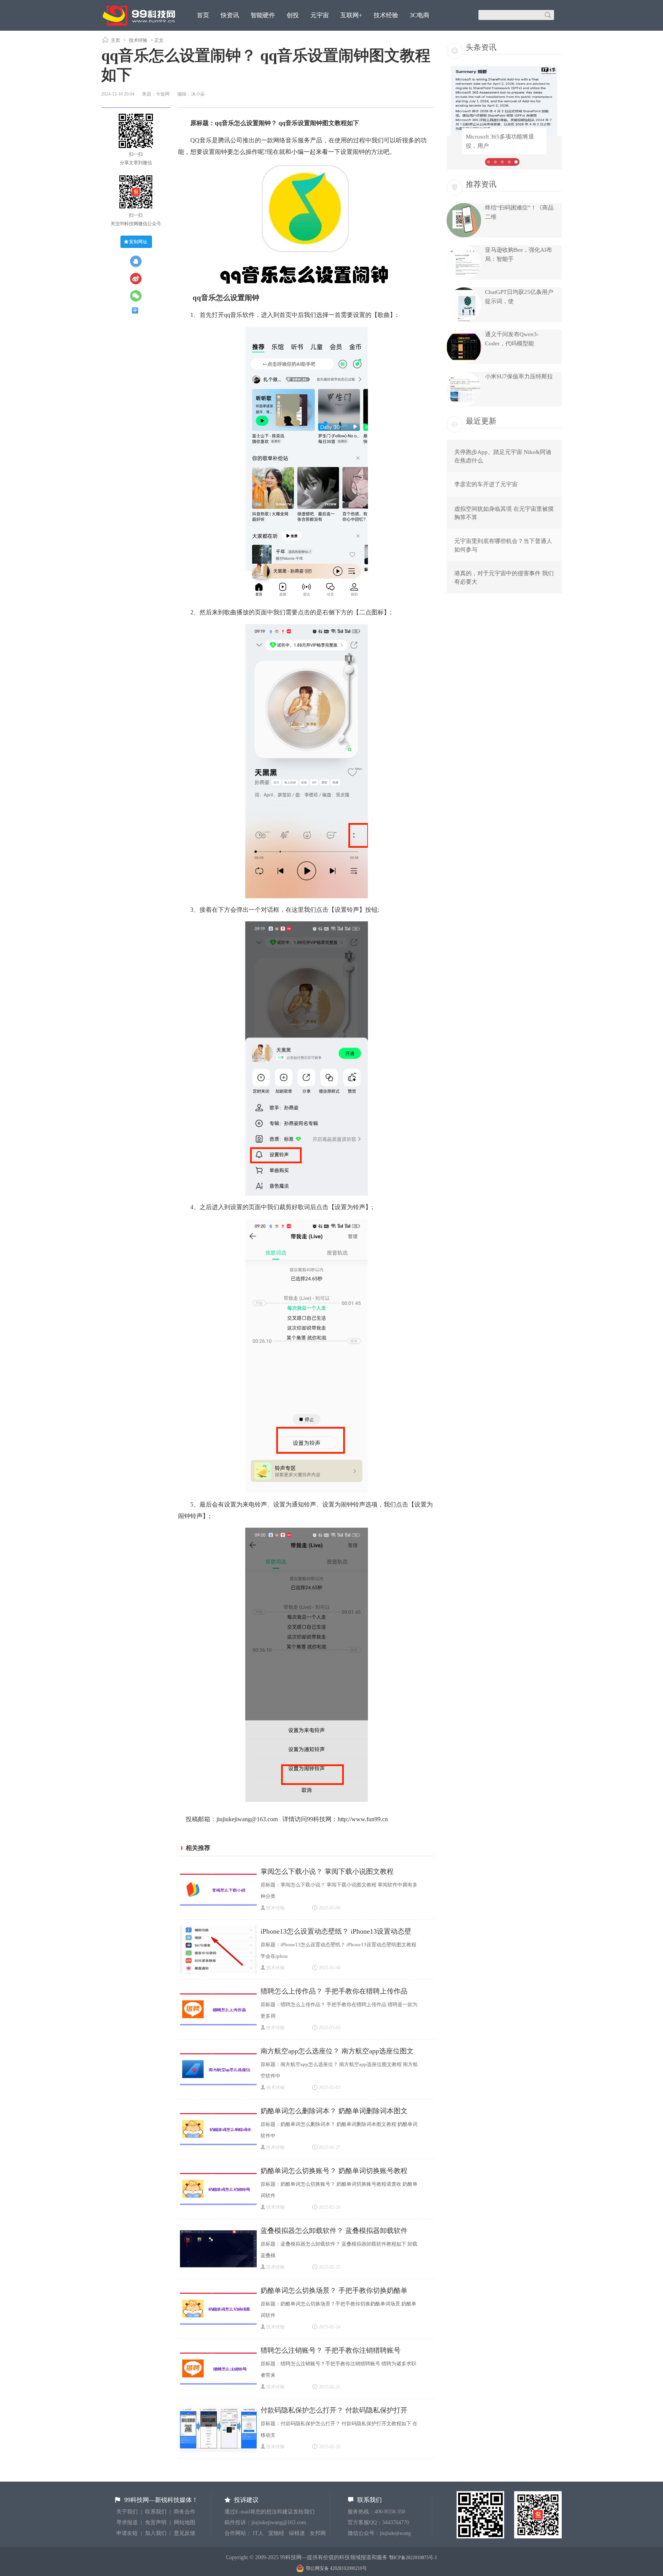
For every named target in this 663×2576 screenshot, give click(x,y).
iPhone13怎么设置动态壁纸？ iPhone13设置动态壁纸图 (336, 1932)
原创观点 (209, 36)
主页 (115, 40)
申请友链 (127, 2533)
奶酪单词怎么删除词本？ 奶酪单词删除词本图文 (334, 2111)
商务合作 (185, 2512)
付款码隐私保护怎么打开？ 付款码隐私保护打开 (334, 2410)
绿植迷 (297, 2533)
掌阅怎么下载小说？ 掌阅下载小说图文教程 (327, 1871)
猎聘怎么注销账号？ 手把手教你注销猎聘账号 (331, 2350)
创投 (293, 15)
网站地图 (185, 2522)
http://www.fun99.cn (363, 1819)
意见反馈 (185, 2533)
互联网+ (351, 15)
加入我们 (156, 2533)
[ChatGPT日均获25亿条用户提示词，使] (464, 320)
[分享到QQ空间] (139, 261)
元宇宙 (320, 15)
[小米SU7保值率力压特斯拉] (464, 404)
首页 (203, 15)
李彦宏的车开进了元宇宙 (486, 484)
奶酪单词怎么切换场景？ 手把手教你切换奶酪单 (334, 2291)
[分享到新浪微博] (139, 279)
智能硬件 (263, 15)
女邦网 (318, 2533)
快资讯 (230, 15)
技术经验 (386, 15)
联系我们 (156, 2512)
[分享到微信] (139, 296)
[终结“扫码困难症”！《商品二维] (464, 236)
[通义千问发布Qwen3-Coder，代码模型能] (464, 362)
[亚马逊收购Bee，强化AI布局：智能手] (464, 278)
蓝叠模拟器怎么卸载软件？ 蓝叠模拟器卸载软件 (334, 2231)
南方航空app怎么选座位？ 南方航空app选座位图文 (337, 2051)
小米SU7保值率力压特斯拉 (519, 376)
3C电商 (420, 15)
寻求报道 (127, 2522)
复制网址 (138, 242)
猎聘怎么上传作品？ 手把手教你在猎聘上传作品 (334, 1991)
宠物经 (276, 2533)
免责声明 (156, 2522)
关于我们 (127, 2512)
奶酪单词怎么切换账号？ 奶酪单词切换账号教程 (334, 2171)
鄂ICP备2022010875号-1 (413, 2558)
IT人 (258, 2533)
